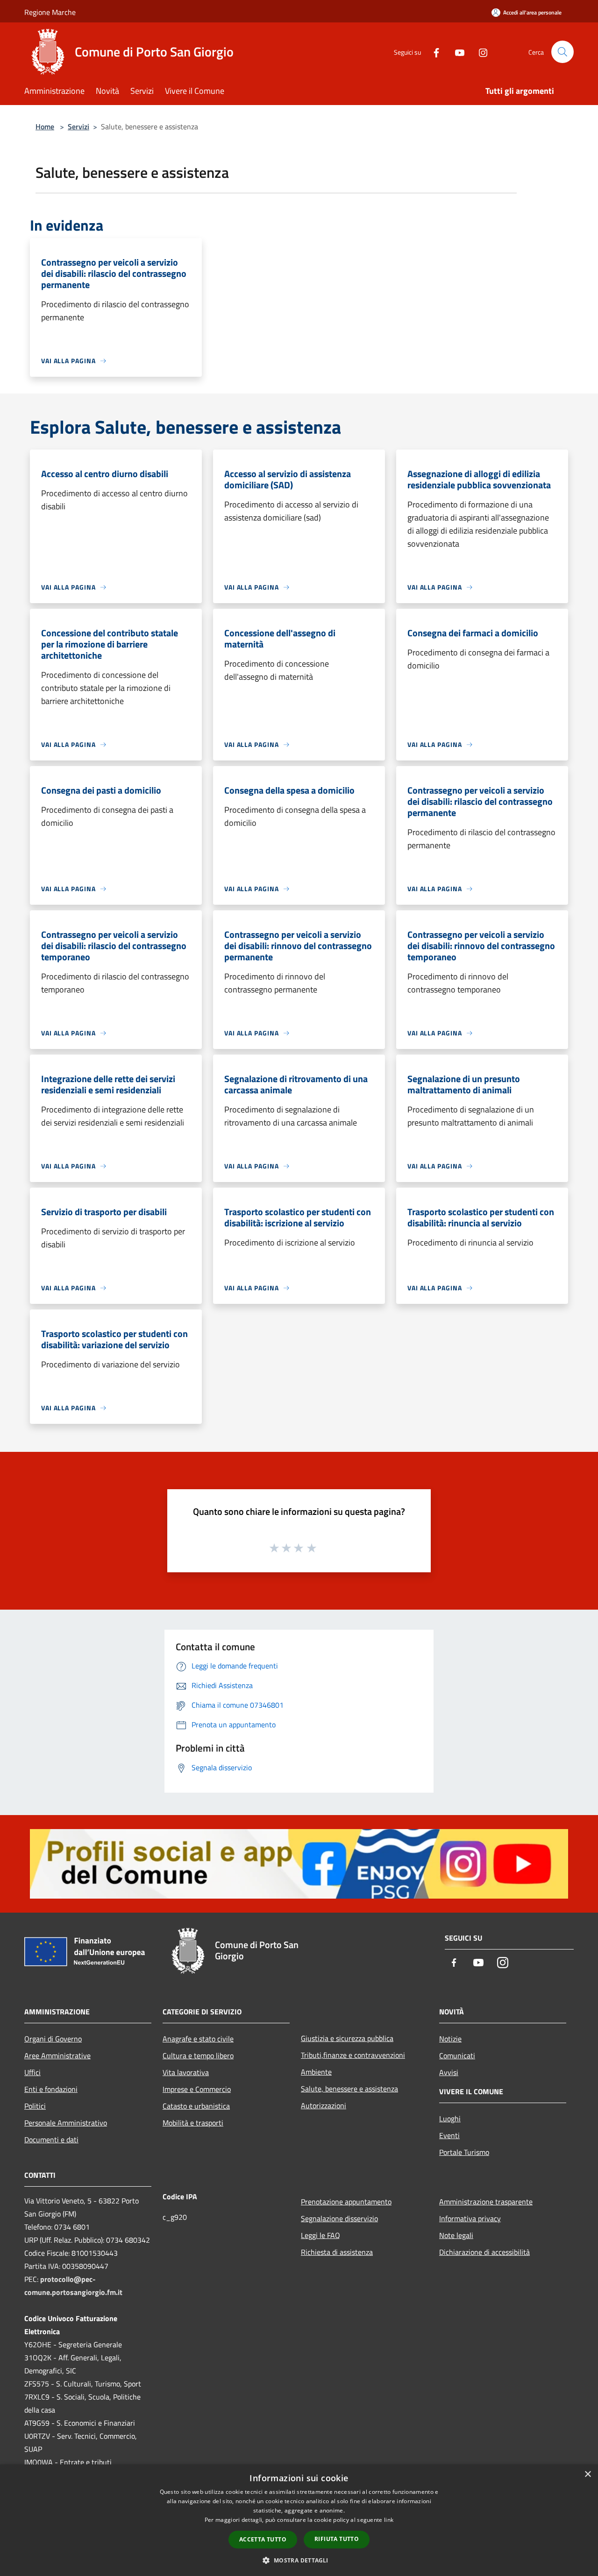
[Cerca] (562, 52)
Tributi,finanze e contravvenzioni (353, 2055)
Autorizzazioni (324, 2105)
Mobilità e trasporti (193, 2123)
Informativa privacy (470, 2218)
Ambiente (316, 2072)
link (389, 2520)
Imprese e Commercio (197, 2089)
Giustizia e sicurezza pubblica (347, 2038)
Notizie (450, 2039)
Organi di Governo (53, 2039)
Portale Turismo (464, 2152)
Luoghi (450, 2119)
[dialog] (299, 2520)
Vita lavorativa (186, 2072)
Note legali (456, 2235)
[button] (299, 2560)
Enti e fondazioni (51, 2089)
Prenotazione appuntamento (346, 2202)
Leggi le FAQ (320, 2235)
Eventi (449, 2135)
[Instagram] (479, 52)
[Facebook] (433, 52)
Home (45, 127)
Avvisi (449, 2072)
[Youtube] (456, 52)
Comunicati (457, 2055)
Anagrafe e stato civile (198, 2039)
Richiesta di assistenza (337, 2252)
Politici (35, 2106)
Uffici (32, 2072)
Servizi (78, 127)
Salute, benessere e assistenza (349, 2089)
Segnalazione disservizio (339, 2218)
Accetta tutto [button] (263, 2539)
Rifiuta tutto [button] (337, 2539)
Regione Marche (50, 12)
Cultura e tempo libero (198, 2055)
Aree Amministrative (57, 2055)
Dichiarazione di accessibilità (484, 2252)
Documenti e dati (51, 2140)
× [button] (587, 2474)
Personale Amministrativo (66, 2123)
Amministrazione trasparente (486, 2202)
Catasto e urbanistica (196, 2106)
